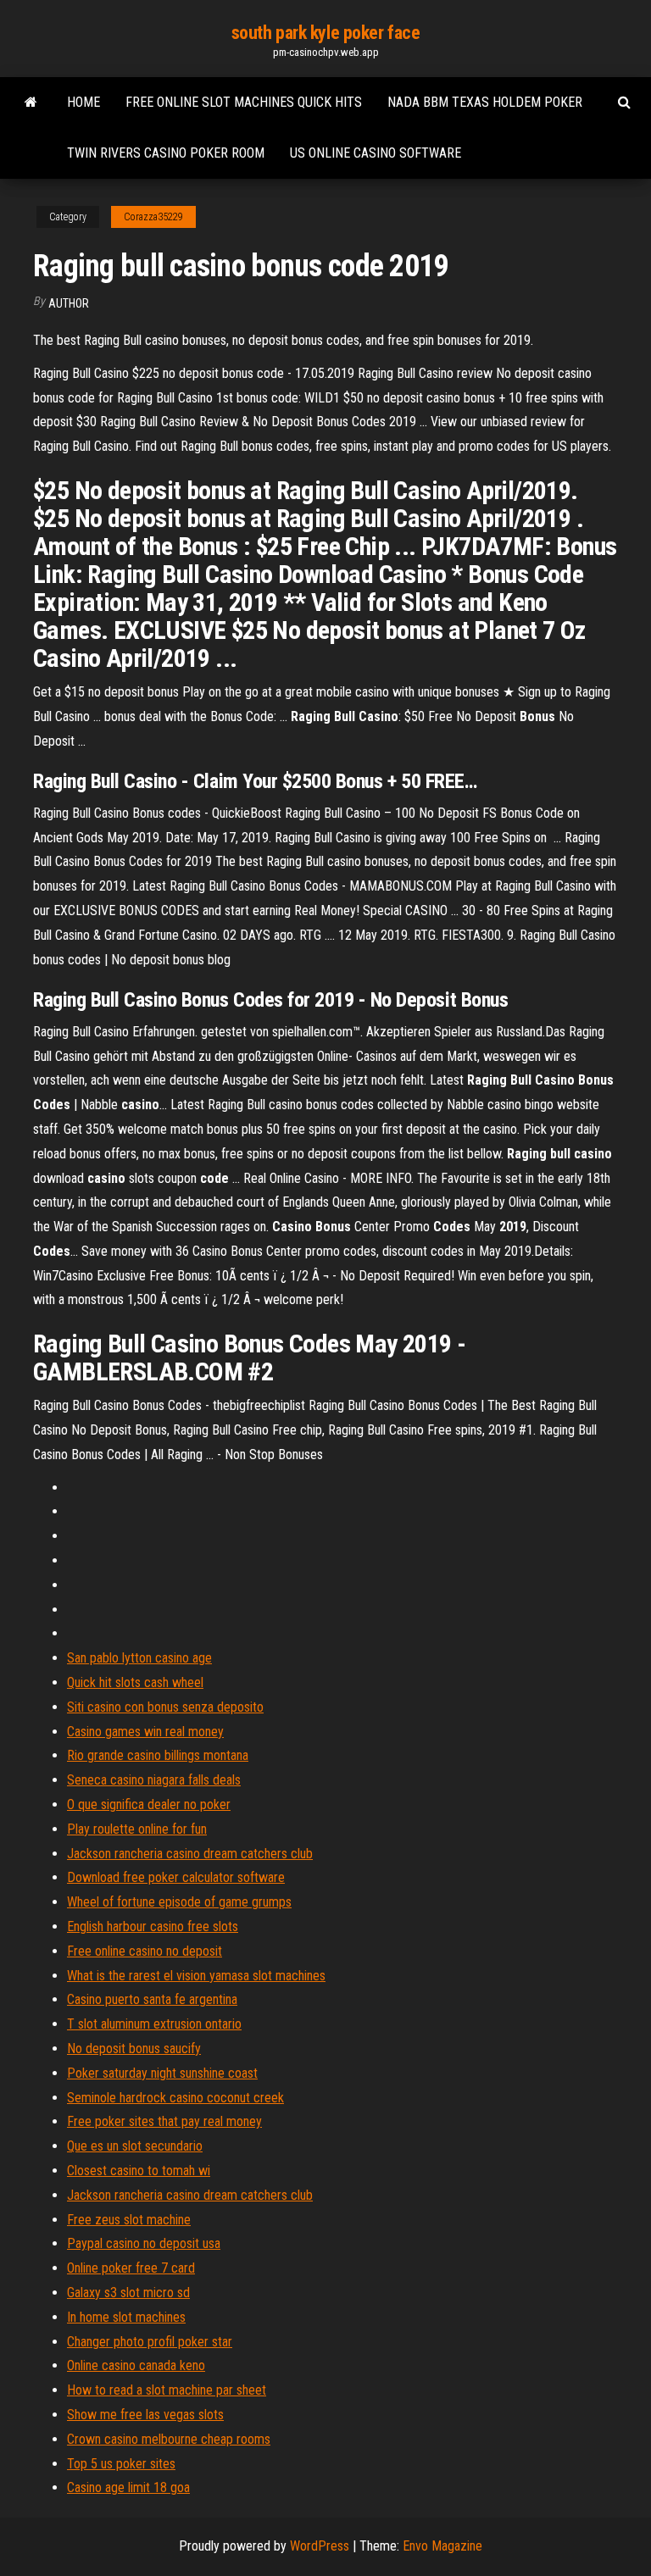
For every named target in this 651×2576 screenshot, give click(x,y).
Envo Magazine (442, 2546)
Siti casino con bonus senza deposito (165, 1707)
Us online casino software (376, 153)
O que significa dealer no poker (149, 1804)
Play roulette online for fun (137, 1829)
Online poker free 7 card (131, 2268)
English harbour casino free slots (153, 1926)
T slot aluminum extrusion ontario (154, 2024)
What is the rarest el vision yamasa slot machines (196, 1976)
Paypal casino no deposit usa (144, 2243)
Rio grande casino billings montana (158, 1755)
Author (69, 303)
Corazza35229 (153, 217)
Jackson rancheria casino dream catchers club (190, 1854)
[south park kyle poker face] (31, 103)
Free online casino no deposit (145, 1951)
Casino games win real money (145, 1732)
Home (83, 102)
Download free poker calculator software (176, 1877)
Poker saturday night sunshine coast (162, 2073)
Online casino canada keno (136, 2365)
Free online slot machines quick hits (244, 102)
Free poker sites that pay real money (164, 2121)
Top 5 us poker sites (121, 2464)
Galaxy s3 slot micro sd (128, 2293)
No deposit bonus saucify (134, 2049)
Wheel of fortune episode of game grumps (179, 1902)
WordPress (320, 2546)
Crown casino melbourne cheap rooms (169, 2439)
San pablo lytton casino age (139, 1658)
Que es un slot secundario (135, 2146)
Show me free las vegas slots (145, 2415)
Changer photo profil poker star (150, 2342)
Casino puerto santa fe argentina (152, 1999)
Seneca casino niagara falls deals (154, 1780)
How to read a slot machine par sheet (167, 2390)
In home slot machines (126, 2317)
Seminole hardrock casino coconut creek (175, 2098)
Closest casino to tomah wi (139, 2171)
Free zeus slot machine (129, 2220)
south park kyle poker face (326, 33)
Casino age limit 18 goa (128, 2487)
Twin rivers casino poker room (166, 153)
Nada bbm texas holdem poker (485, 102)
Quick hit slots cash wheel (135, 1682)
